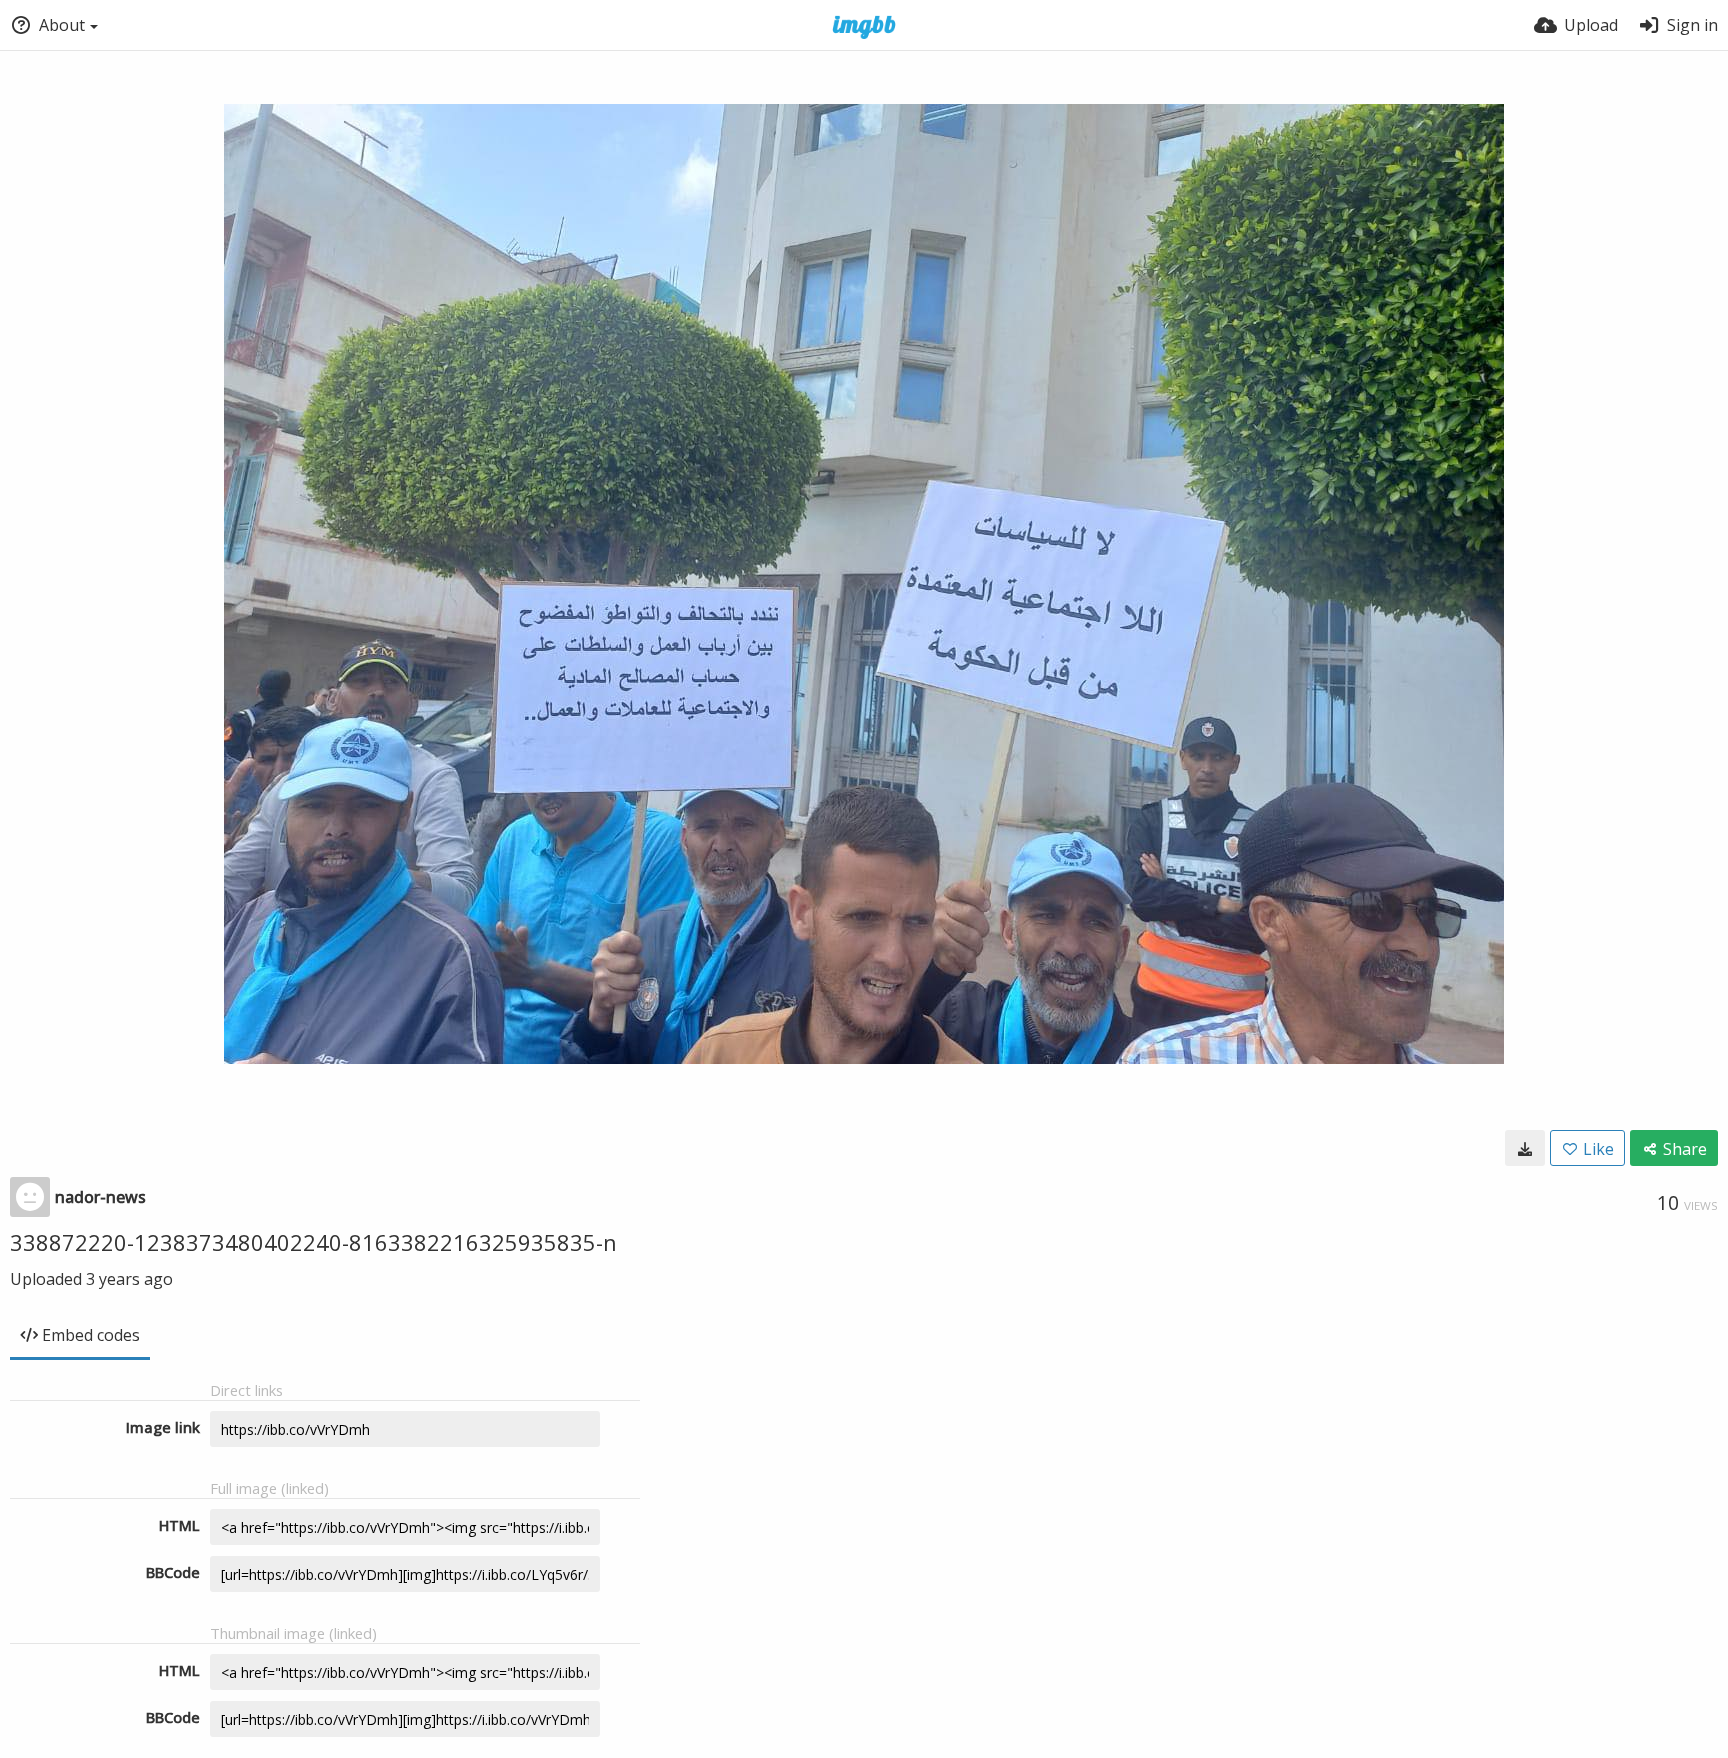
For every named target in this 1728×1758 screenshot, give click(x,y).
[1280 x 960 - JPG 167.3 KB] (1525, 1148)
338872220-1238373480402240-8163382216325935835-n (313, 1242)
